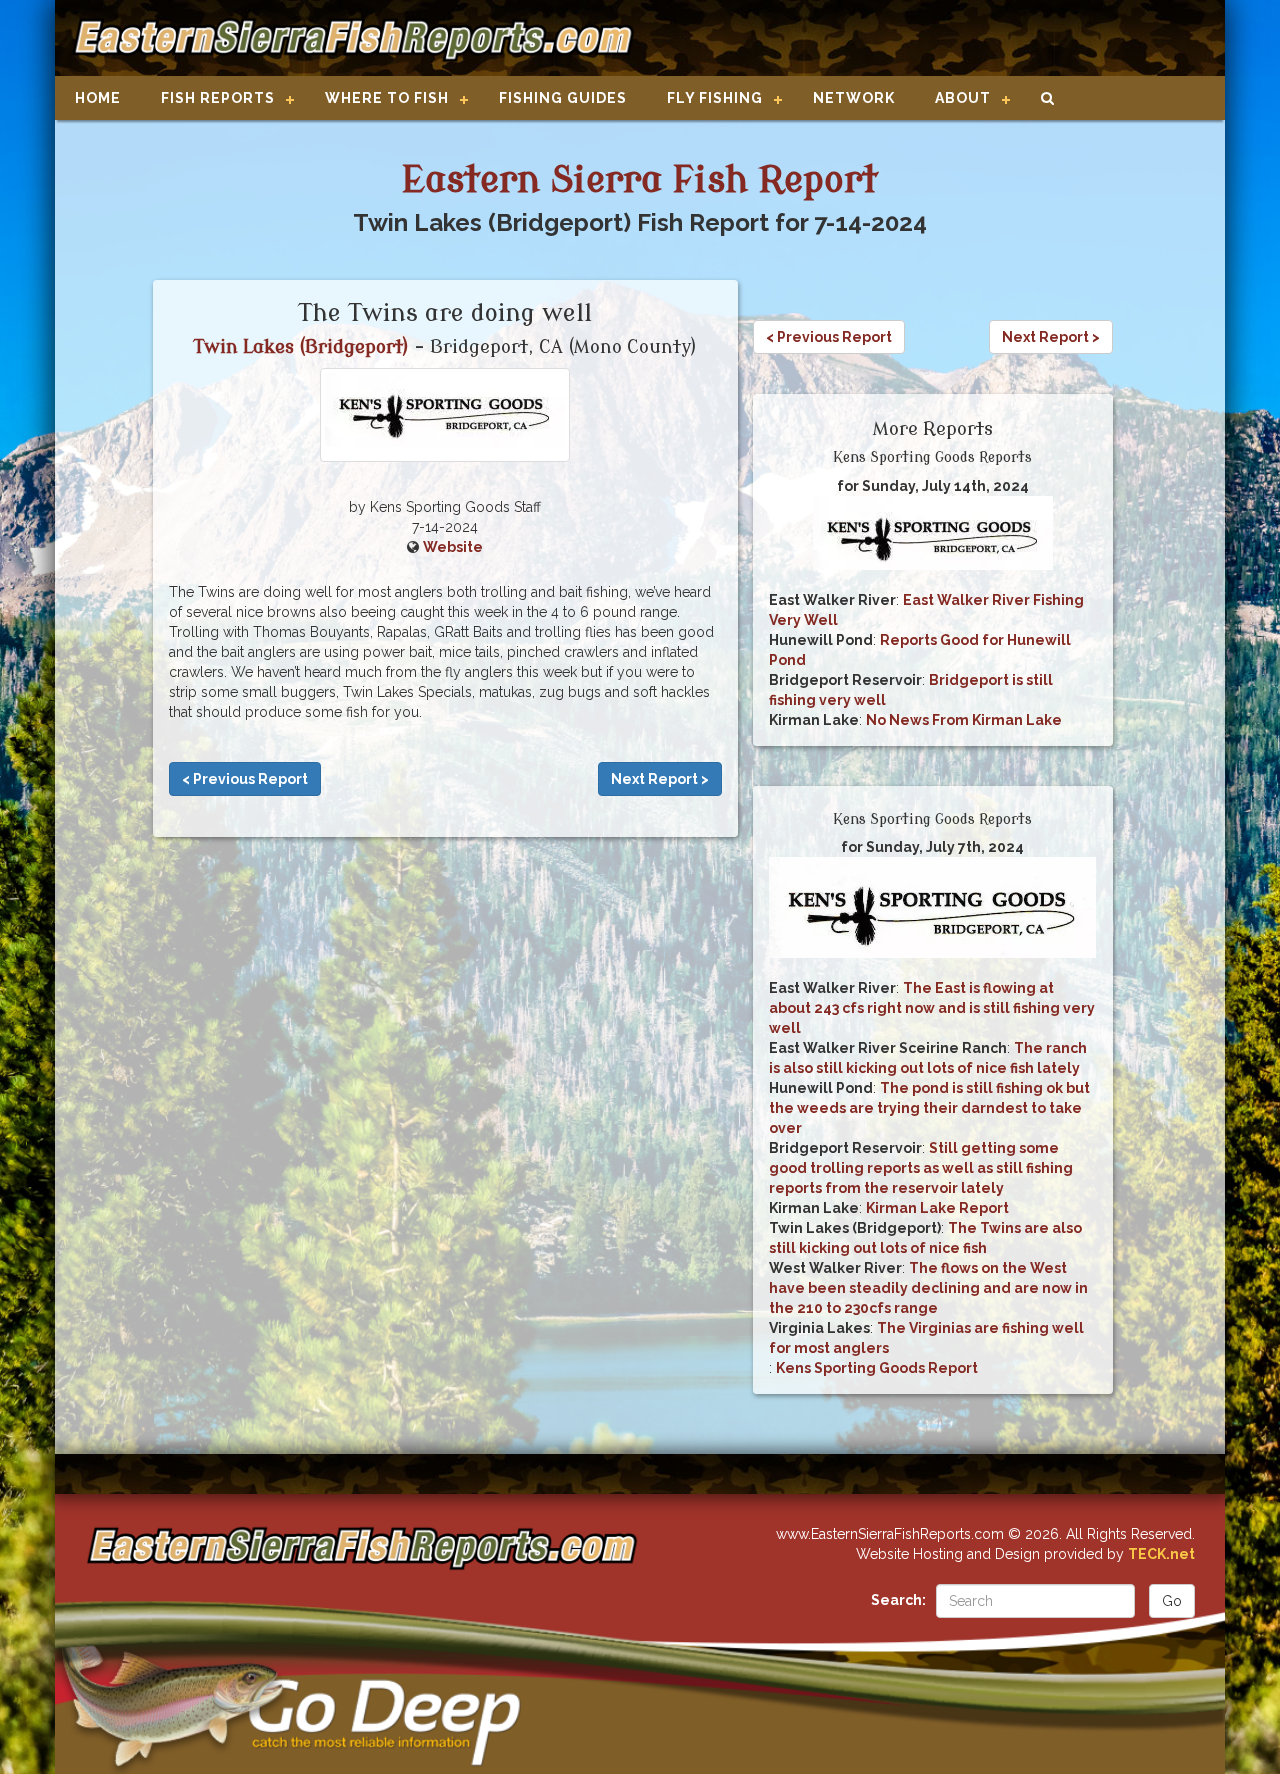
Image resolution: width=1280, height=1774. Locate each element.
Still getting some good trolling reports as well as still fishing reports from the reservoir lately (921, 1168)
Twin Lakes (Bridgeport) (301, 347)
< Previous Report (245, 779)
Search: (898, 1600)
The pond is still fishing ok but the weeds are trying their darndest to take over (929, 1108)
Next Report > (660, 779)
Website (453, 547)
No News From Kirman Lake (964, 720)
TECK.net (1161, 1554)
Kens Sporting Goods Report (877, 1368)
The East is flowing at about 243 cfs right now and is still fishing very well (932, 1008)
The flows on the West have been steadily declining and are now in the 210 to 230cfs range (928, 1288)
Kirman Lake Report (937, 1208)
